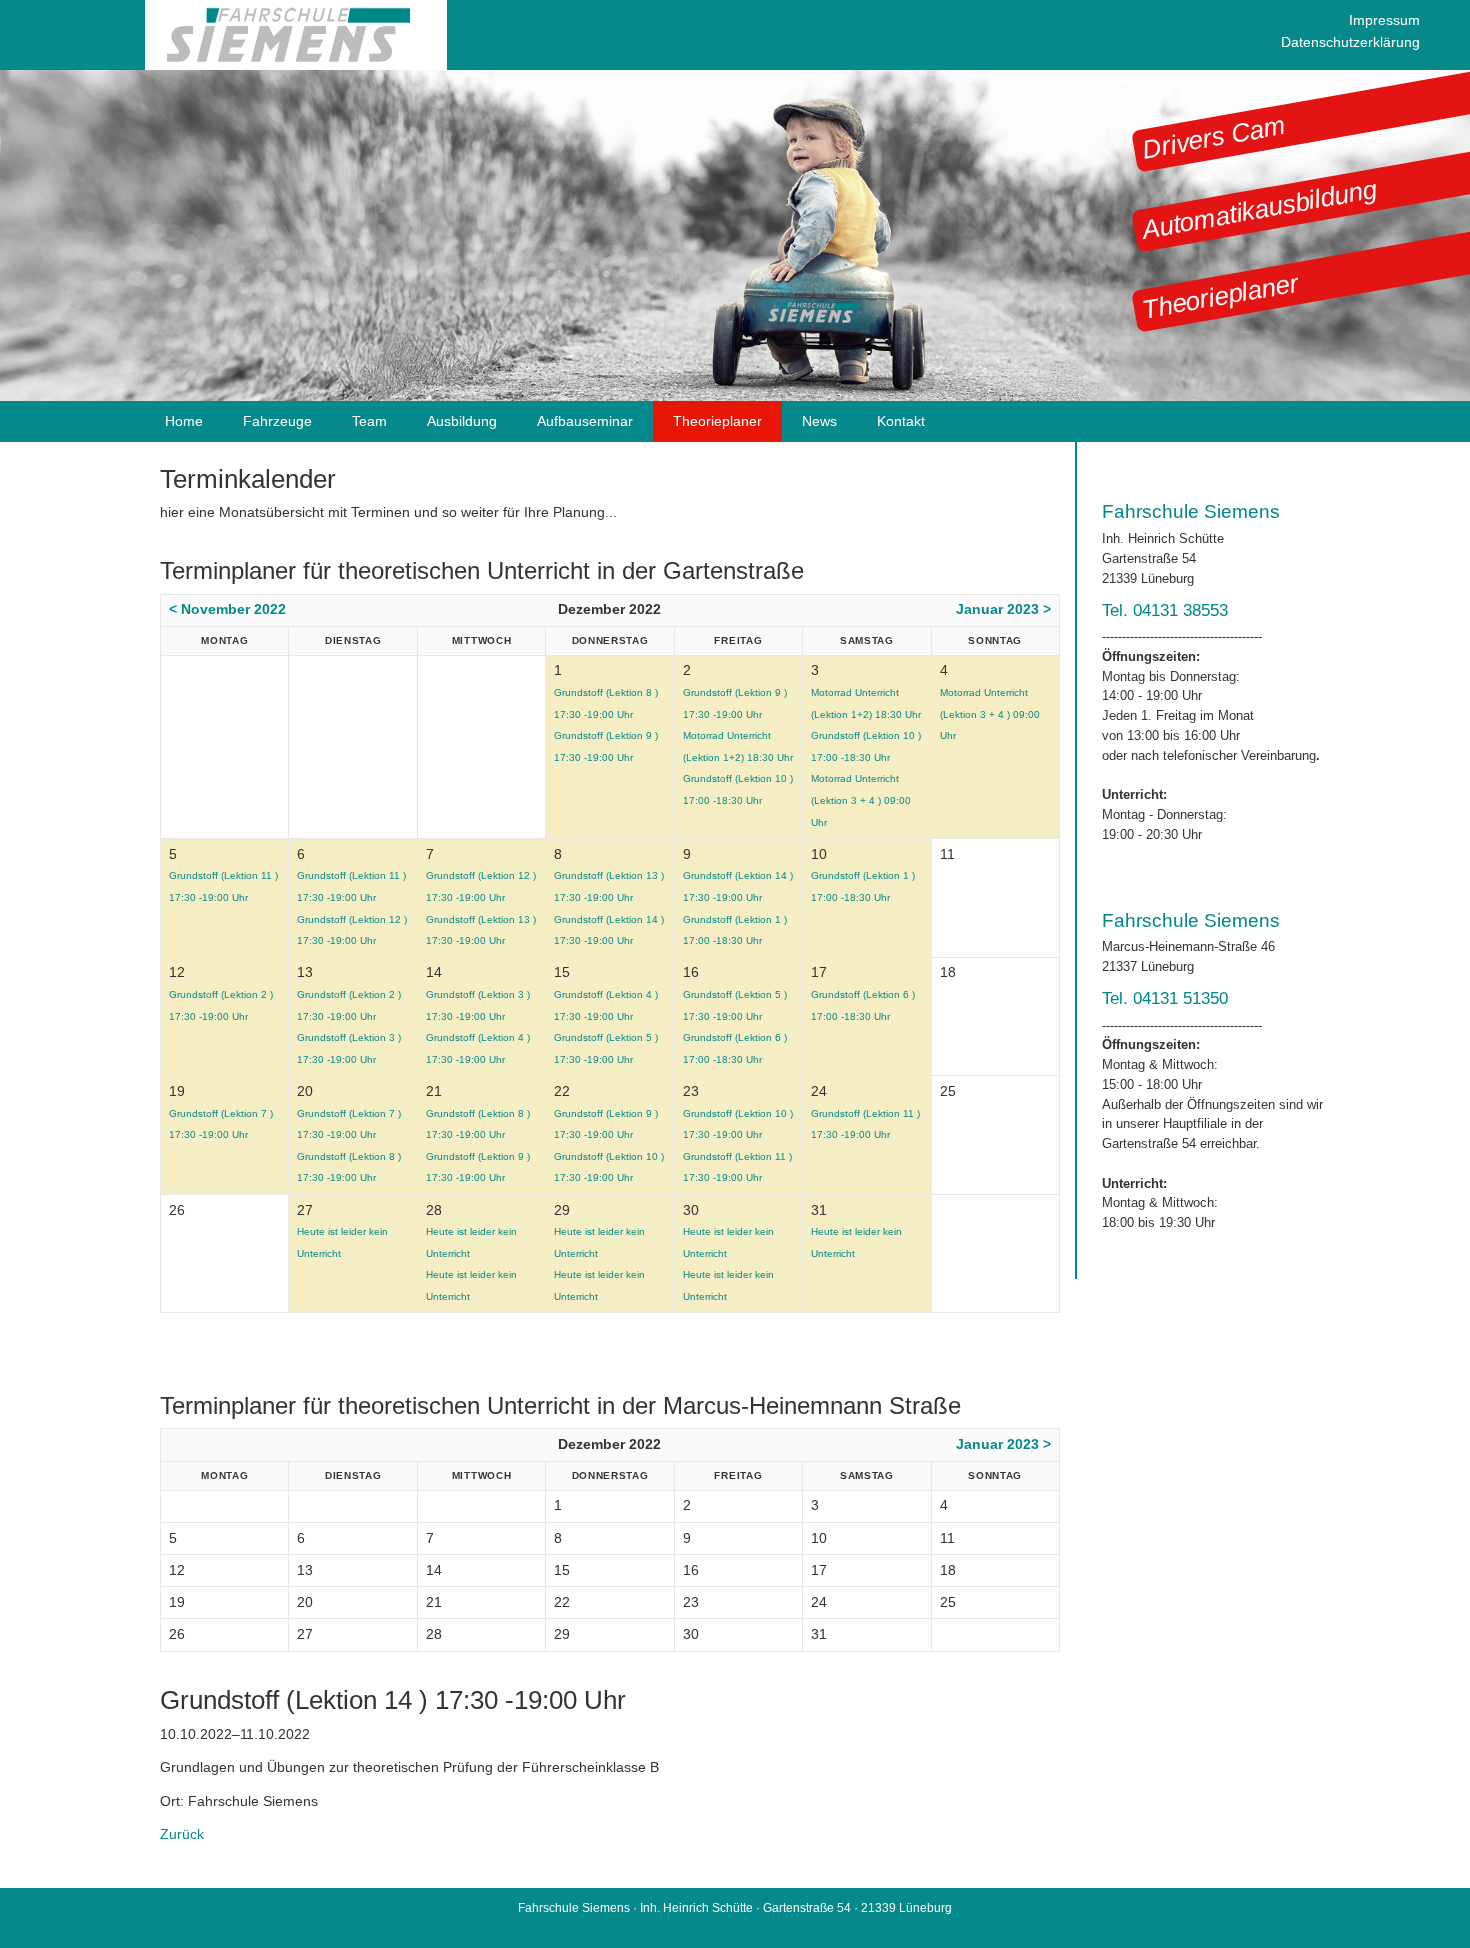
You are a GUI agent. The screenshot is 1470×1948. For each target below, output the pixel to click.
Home (184, 421)
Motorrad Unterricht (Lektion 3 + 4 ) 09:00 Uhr (861, 800)
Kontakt (901, 421)
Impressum (1384, 20)
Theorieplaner (1220, 295)
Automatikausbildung (1259, 209)
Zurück (182, 1834)
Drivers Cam (1214, 137)
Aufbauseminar (585, 421)
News (819, 421)
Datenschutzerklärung (1350, 42)
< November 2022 (227, 609)
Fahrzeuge (277, 421)
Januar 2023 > (1003, 609)
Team (369, 421)
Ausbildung (462, 421)
